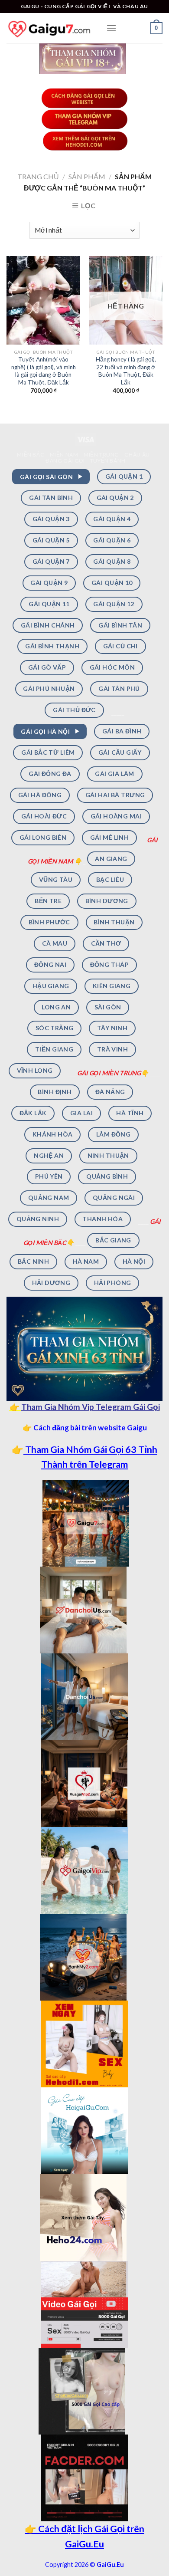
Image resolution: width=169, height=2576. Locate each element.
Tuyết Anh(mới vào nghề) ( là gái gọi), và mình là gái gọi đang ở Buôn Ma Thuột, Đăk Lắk (44, 371)
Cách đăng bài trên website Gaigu (90, 1428)
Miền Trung (101, 455)
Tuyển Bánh (108, 461)
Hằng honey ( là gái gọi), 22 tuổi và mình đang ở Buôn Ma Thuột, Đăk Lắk (126, 371)
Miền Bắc (31, 455)
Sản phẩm (87, 176)
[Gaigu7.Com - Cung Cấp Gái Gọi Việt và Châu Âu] (50, 28)
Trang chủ (38, 176)
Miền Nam (64, 455)
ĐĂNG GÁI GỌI (65, 461)
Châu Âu (137, 455)
